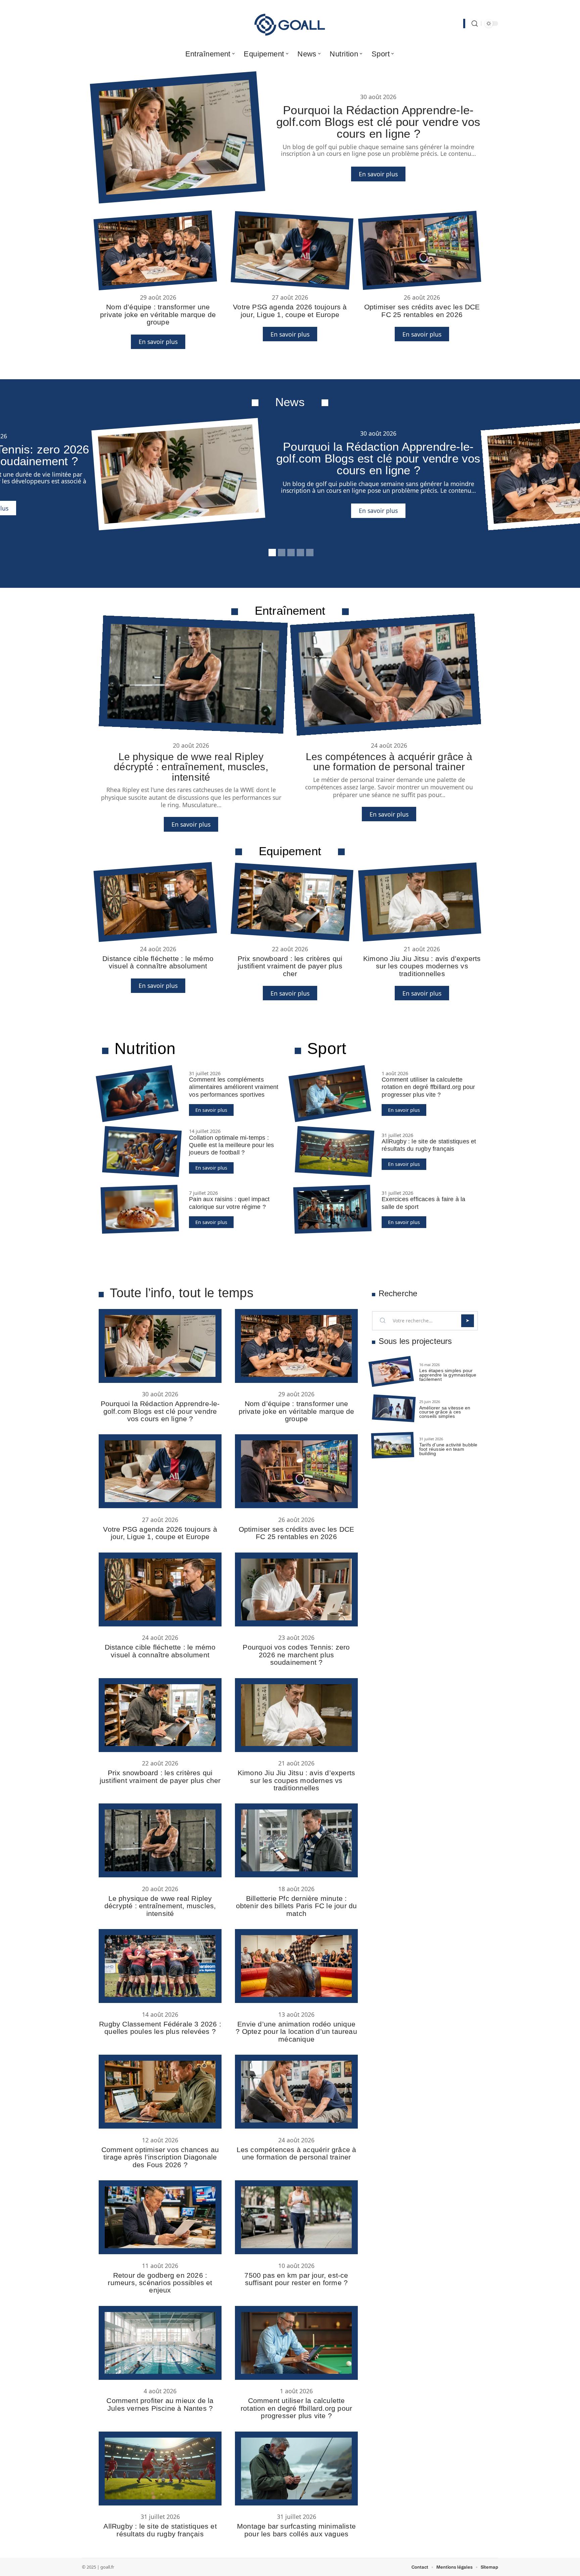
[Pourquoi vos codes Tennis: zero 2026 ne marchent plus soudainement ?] (296, 1589)
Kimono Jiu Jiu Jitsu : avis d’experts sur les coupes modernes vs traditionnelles (422, 966)
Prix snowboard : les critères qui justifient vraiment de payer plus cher (290, 966)
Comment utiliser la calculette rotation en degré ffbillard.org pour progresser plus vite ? (428, 1087)
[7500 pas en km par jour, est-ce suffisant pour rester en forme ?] (296, 2217)
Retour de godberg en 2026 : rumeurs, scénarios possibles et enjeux (160, 2283)
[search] (475, 24)
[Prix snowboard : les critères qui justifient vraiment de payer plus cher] (292, 902)
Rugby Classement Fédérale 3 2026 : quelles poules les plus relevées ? (160, 2028)
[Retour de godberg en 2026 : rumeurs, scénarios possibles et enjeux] (160, 2217)
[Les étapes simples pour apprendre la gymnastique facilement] (391, 1371)
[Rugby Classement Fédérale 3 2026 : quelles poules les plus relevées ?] (160, 1966)
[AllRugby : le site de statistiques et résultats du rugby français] (334, 1151)
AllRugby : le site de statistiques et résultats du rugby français (160, 2530)
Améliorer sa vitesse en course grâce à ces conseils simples (445, 1412)
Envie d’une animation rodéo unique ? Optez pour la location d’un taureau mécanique (296, 2032)
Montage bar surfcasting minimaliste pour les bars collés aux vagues (296, 2530)
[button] (271, 552)
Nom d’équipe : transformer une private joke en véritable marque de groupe (158, 314)
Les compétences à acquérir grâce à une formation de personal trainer (389, 761)
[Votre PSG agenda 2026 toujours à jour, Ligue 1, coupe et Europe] (292, 250)
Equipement (290, 851)
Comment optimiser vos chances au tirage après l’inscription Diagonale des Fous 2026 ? (160, 2157)
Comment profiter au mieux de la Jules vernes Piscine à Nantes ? (160, 2404)
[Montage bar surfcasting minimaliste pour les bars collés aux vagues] (296, 2469)
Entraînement (290, 610)
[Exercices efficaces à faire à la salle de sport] (333, 1209)
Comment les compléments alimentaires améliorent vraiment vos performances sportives (234, 1087)
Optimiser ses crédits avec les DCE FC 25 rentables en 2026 (422, 311)
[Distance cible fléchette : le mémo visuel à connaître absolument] (155, 902)
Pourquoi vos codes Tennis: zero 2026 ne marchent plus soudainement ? (296, 1655)
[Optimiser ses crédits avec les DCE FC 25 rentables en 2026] (420, 250)
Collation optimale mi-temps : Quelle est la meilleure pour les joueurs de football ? (231, 1145)
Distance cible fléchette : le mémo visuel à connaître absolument (158, 962)
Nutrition (145, 1049)
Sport (327, 1049)
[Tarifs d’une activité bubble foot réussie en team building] (393, 1445)
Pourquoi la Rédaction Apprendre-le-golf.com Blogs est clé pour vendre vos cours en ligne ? (378, 122)
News (290, 402)
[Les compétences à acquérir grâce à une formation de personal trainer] (385, 675)
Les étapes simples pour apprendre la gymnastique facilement (448, 1375)
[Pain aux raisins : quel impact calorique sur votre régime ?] (140, 1209)
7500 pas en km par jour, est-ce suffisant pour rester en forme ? (296, 2279)
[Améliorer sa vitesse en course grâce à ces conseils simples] (394, 1408)
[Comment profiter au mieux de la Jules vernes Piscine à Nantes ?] (160, 2343)
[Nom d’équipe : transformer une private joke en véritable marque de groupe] (155, 251)
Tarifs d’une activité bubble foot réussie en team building (448, 1449)
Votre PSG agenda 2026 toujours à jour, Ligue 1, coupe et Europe (290, 311)
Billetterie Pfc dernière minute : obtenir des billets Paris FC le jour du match (297, 1906)
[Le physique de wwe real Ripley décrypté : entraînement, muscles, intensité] (193, 674)
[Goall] (290, 24)
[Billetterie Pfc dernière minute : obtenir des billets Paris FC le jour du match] (296, 1840)
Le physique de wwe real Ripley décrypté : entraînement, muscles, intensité (191, 767)
